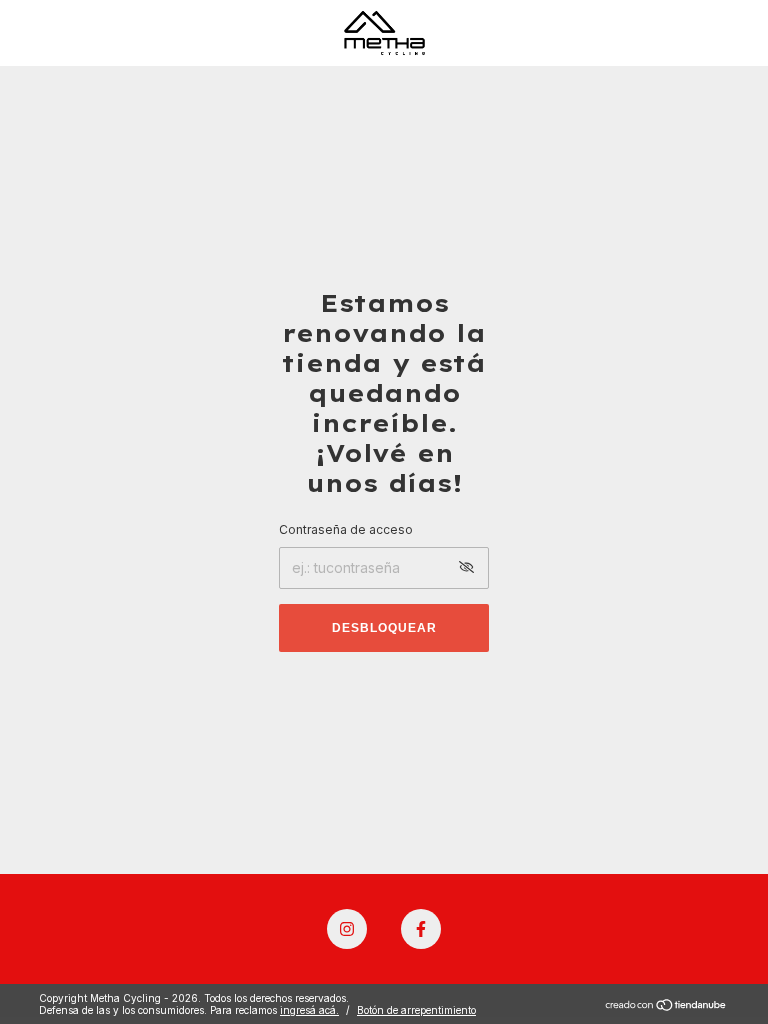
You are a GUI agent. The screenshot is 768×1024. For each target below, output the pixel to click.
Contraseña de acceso (346, 529)
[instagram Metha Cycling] (347, 929)
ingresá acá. (309, 1010)
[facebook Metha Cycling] (421, 929)
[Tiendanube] (666, 1006)
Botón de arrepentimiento (416, 1010)
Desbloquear (384, 628)
